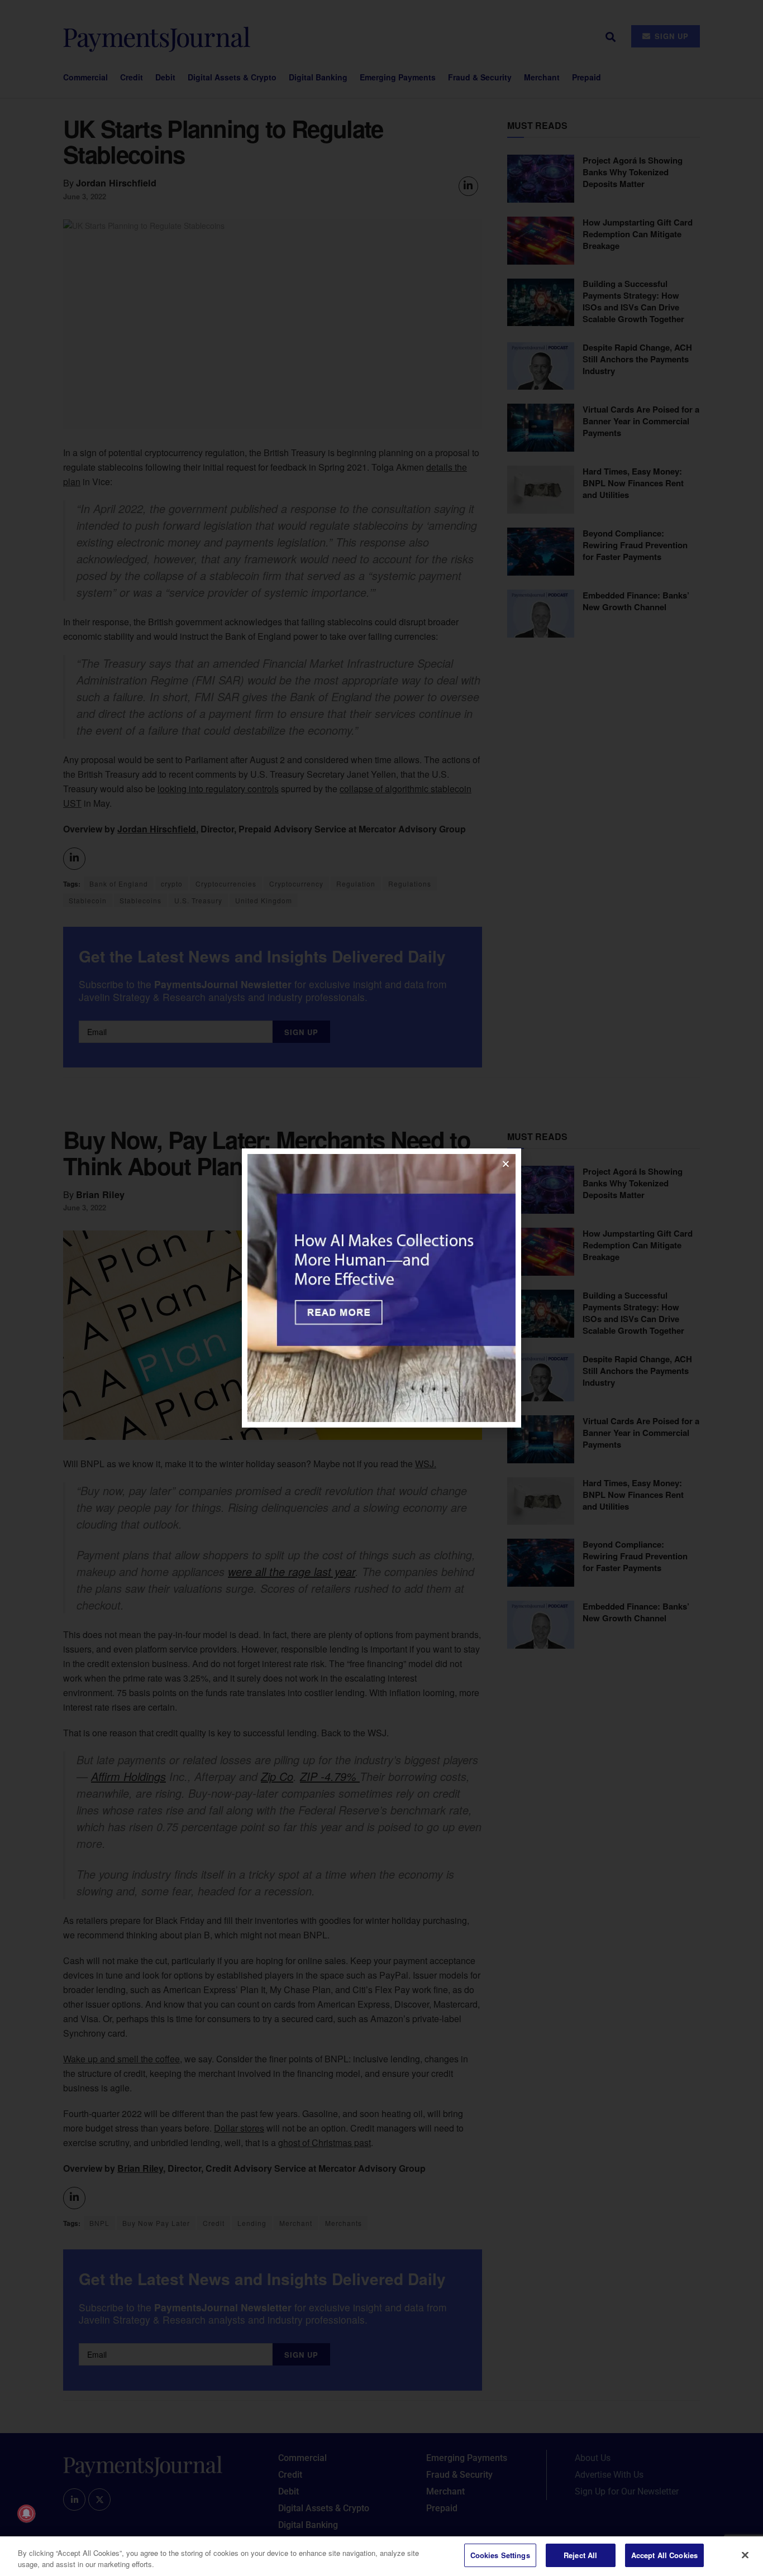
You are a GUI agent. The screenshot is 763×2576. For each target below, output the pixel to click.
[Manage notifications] (26, 2513)
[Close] (745, 2555)
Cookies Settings (500, 2555)
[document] (381, 1288)
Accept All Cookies (664, 2555)
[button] (506, 1164)
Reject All (580, 2555)
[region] (381, 2556)
